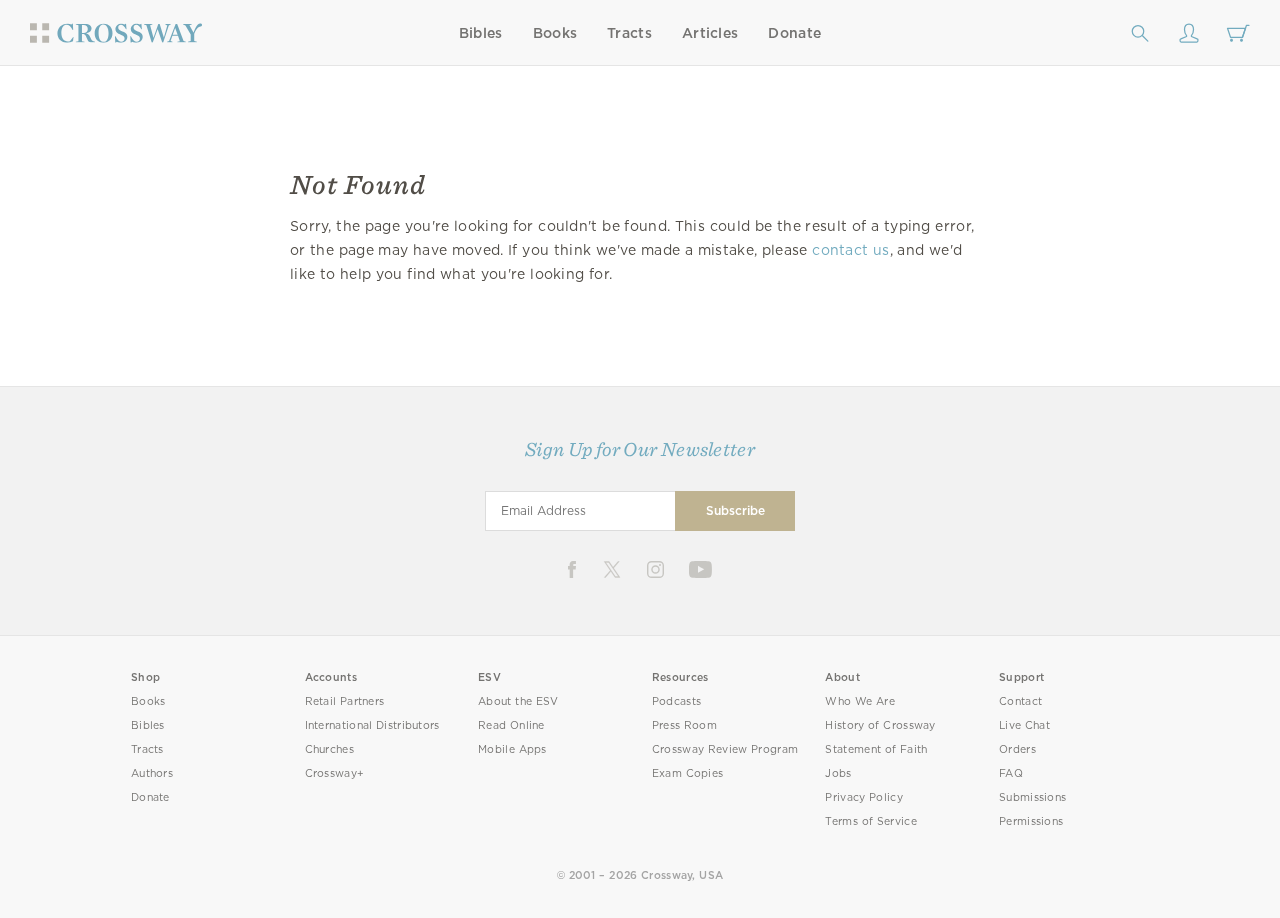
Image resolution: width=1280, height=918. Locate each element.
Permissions (1031, 821)
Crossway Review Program (725, 749)
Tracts (629, 33)
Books (555, 33)
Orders (1017, 749)
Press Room (684, 725)
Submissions (1032, 797)
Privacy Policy (864, 797)
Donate (794, 33)
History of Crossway (880, 725)
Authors (152, 773)
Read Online (511, 725)
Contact (1020, 701)
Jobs (838, 773)
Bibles (481, 33)
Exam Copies (688, 773)
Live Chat (1024, 725)
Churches (329, 749)
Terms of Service (870, 821)
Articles (710, 33)
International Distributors (372, 725)
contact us (850, 250)
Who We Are (860, 701)
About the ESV (518, 701)
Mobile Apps (512, 749)
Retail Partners (345, 701)
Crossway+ (335, 773)
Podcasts (676, 701)
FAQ (1011, 773)
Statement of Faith (876, 749)
